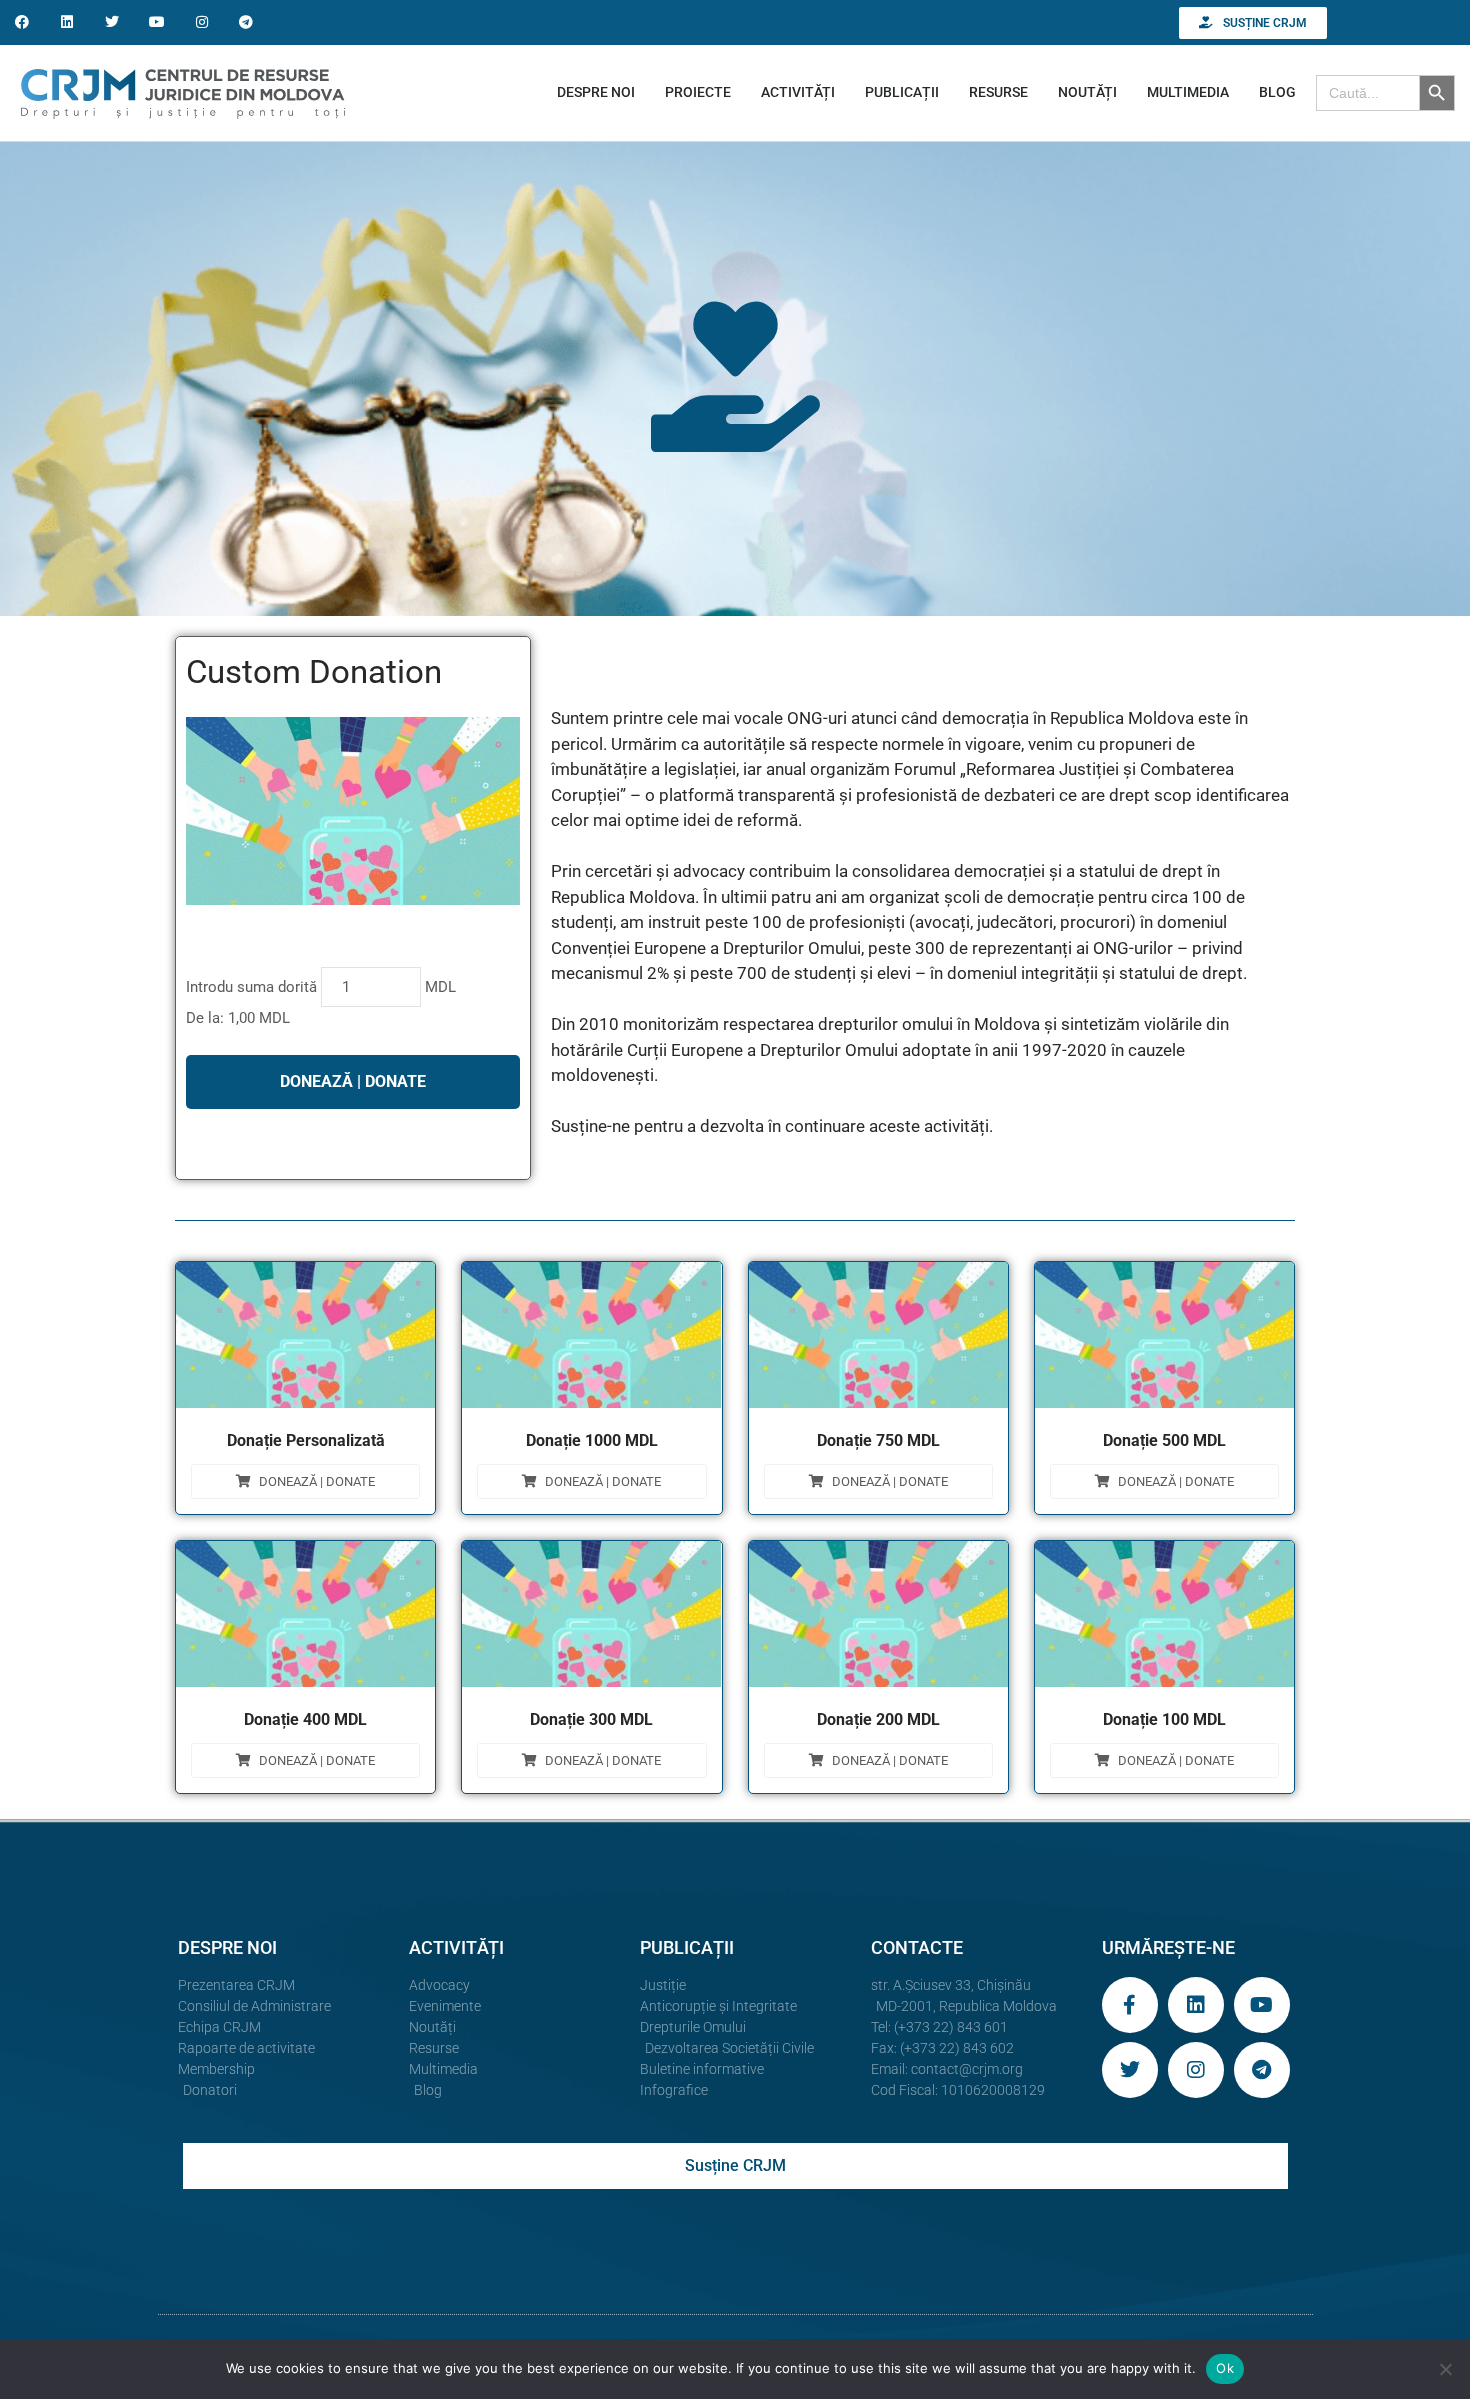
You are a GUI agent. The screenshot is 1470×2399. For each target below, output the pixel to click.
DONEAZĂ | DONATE (353, 1081)
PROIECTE (698, 92)
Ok (1225, 2368)
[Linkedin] (67, 22)
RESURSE (998, 92)
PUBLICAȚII (902, 92)
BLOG (1277, 92)
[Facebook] (22, 22)
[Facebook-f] (1130, 2005)
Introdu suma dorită (251, 987)
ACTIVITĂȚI (798, 92)
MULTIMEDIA (1188, 92)
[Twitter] (112, 22)
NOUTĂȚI (1087, 92)
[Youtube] (156, 22)
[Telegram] (246, 22)
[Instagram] (201, 22)
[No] (1445, 2369)
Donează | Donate (317, 1481)
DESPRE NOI (596, 92)
